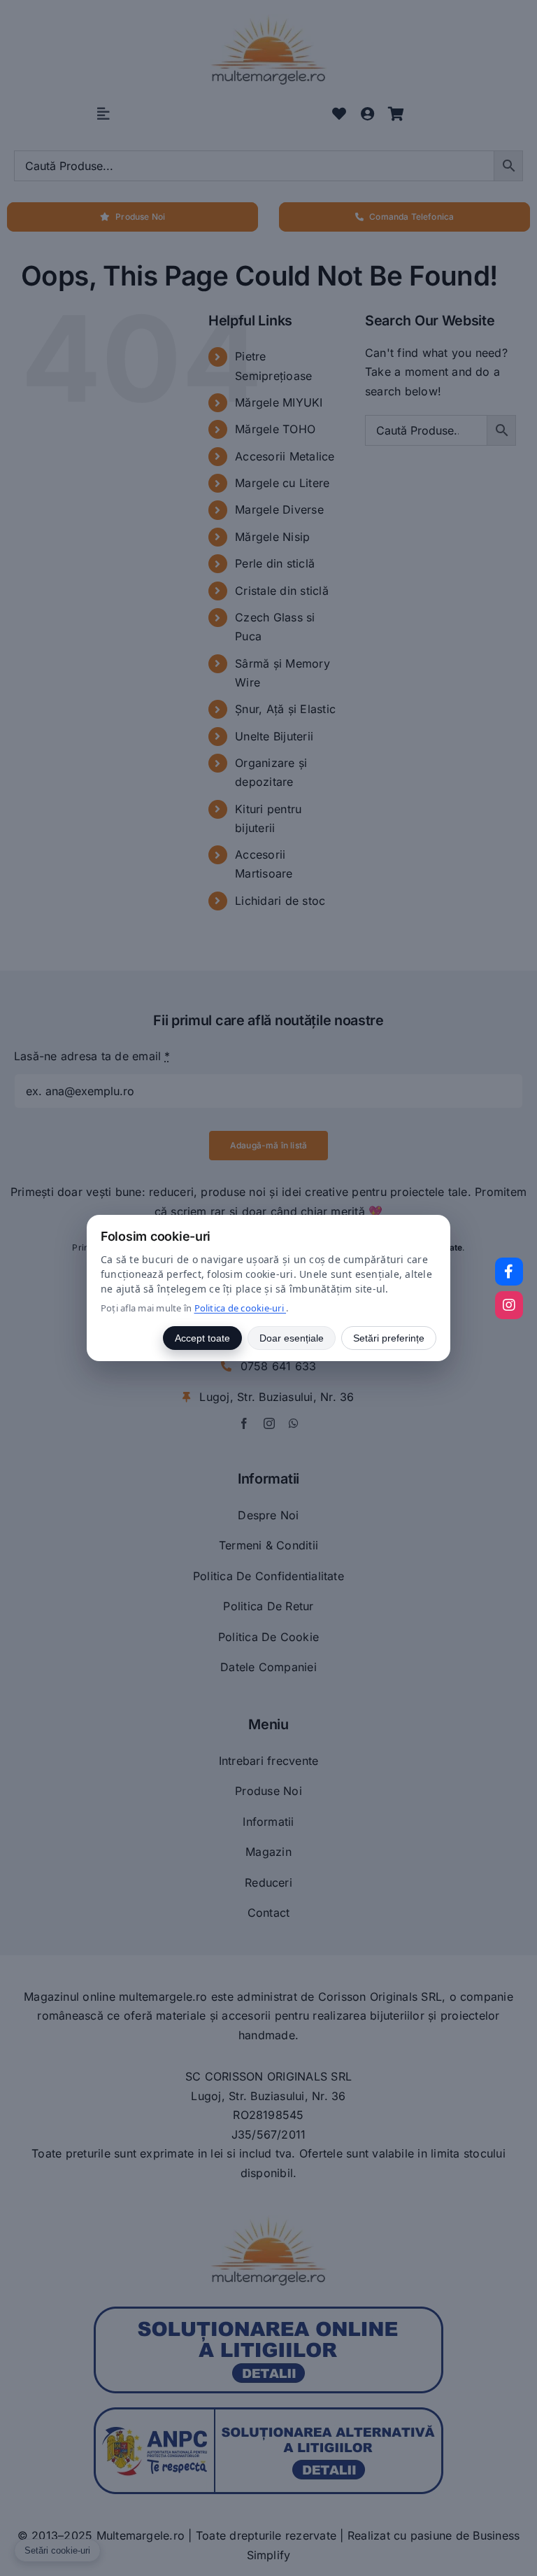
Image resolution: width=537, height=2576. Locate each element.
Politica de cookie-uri (241, 1308)
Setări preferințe (389, 1338)
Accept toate (202, 1338)
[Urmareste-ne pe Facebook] (509, 1272)
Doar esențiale (292, 1338)
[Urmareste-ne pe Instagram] (509, 1305)
